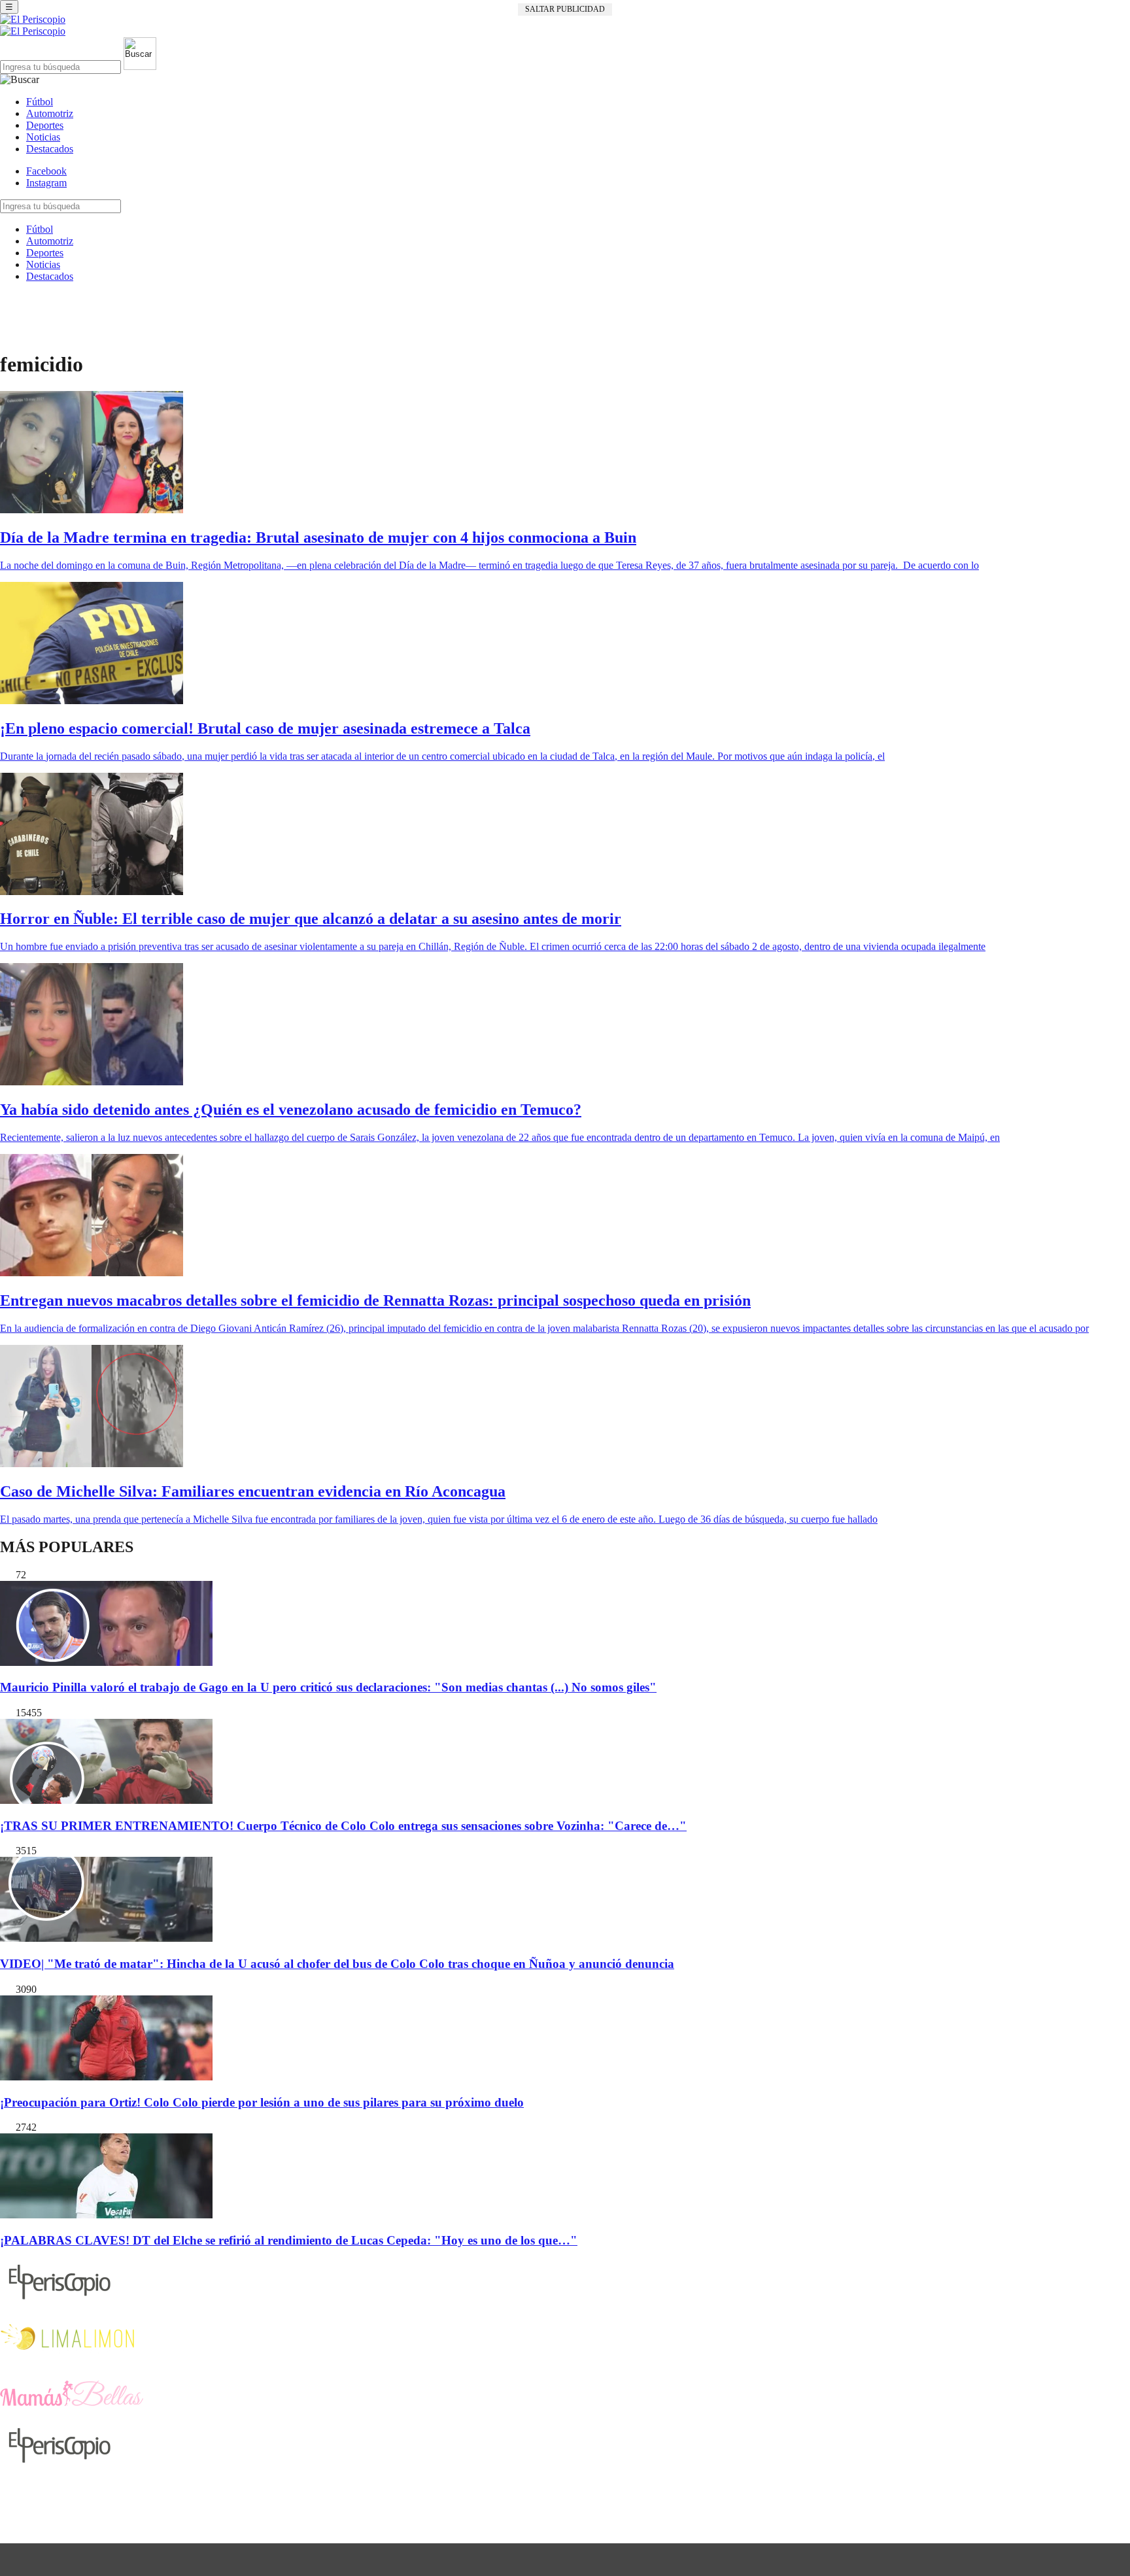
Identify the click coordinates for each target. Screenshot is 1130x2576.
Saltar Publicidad (565, 9)
